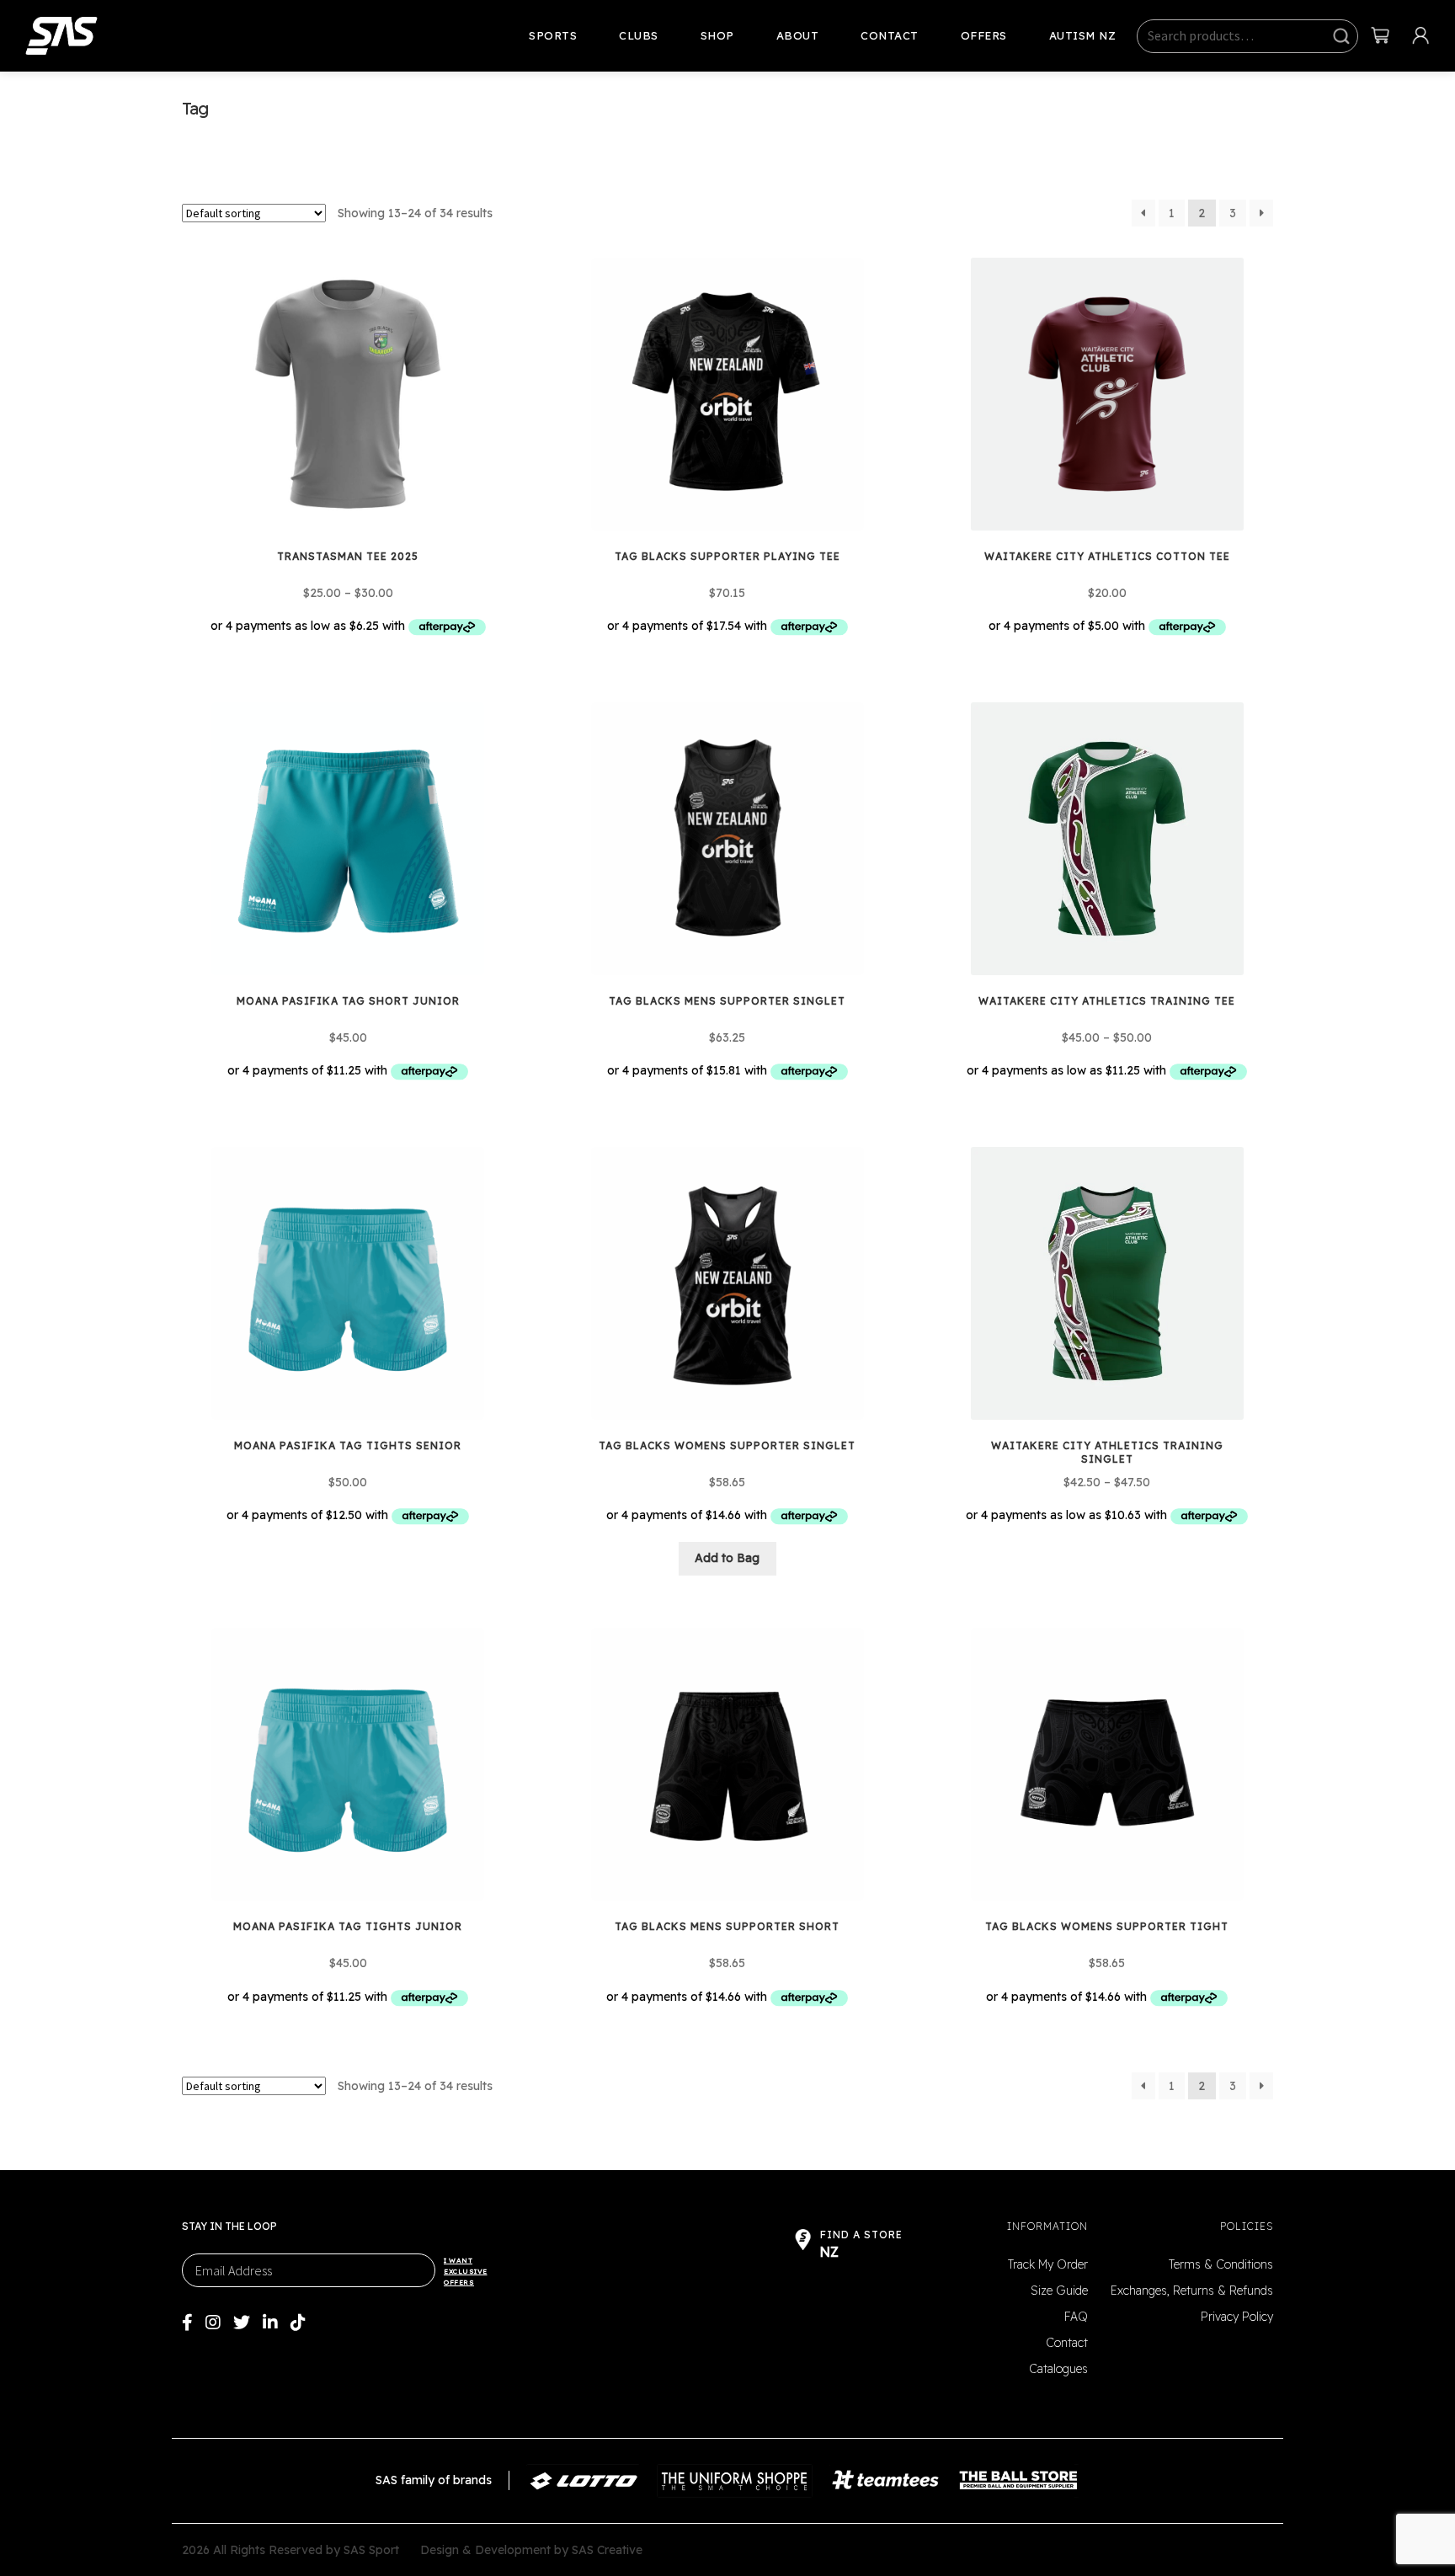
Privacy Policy (1237, 2317)
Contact (1067, 2343)
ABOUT (798, 35)
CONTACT (890, 35)
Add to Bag (727, 1558)
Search (1341, 37)
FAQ (1076, 2317)
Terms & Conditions (1221, 2264)
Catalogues (1058, 2369)
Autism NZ (1083, 35)
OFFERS (984, 35)
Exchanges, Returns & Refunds (1192, 2291)
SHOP (717, 35)
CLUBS (639, 35)
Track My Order (1048, 2264)
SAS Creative (607, 2550)
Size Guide (1059, 2291)
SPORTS (553, 35)
